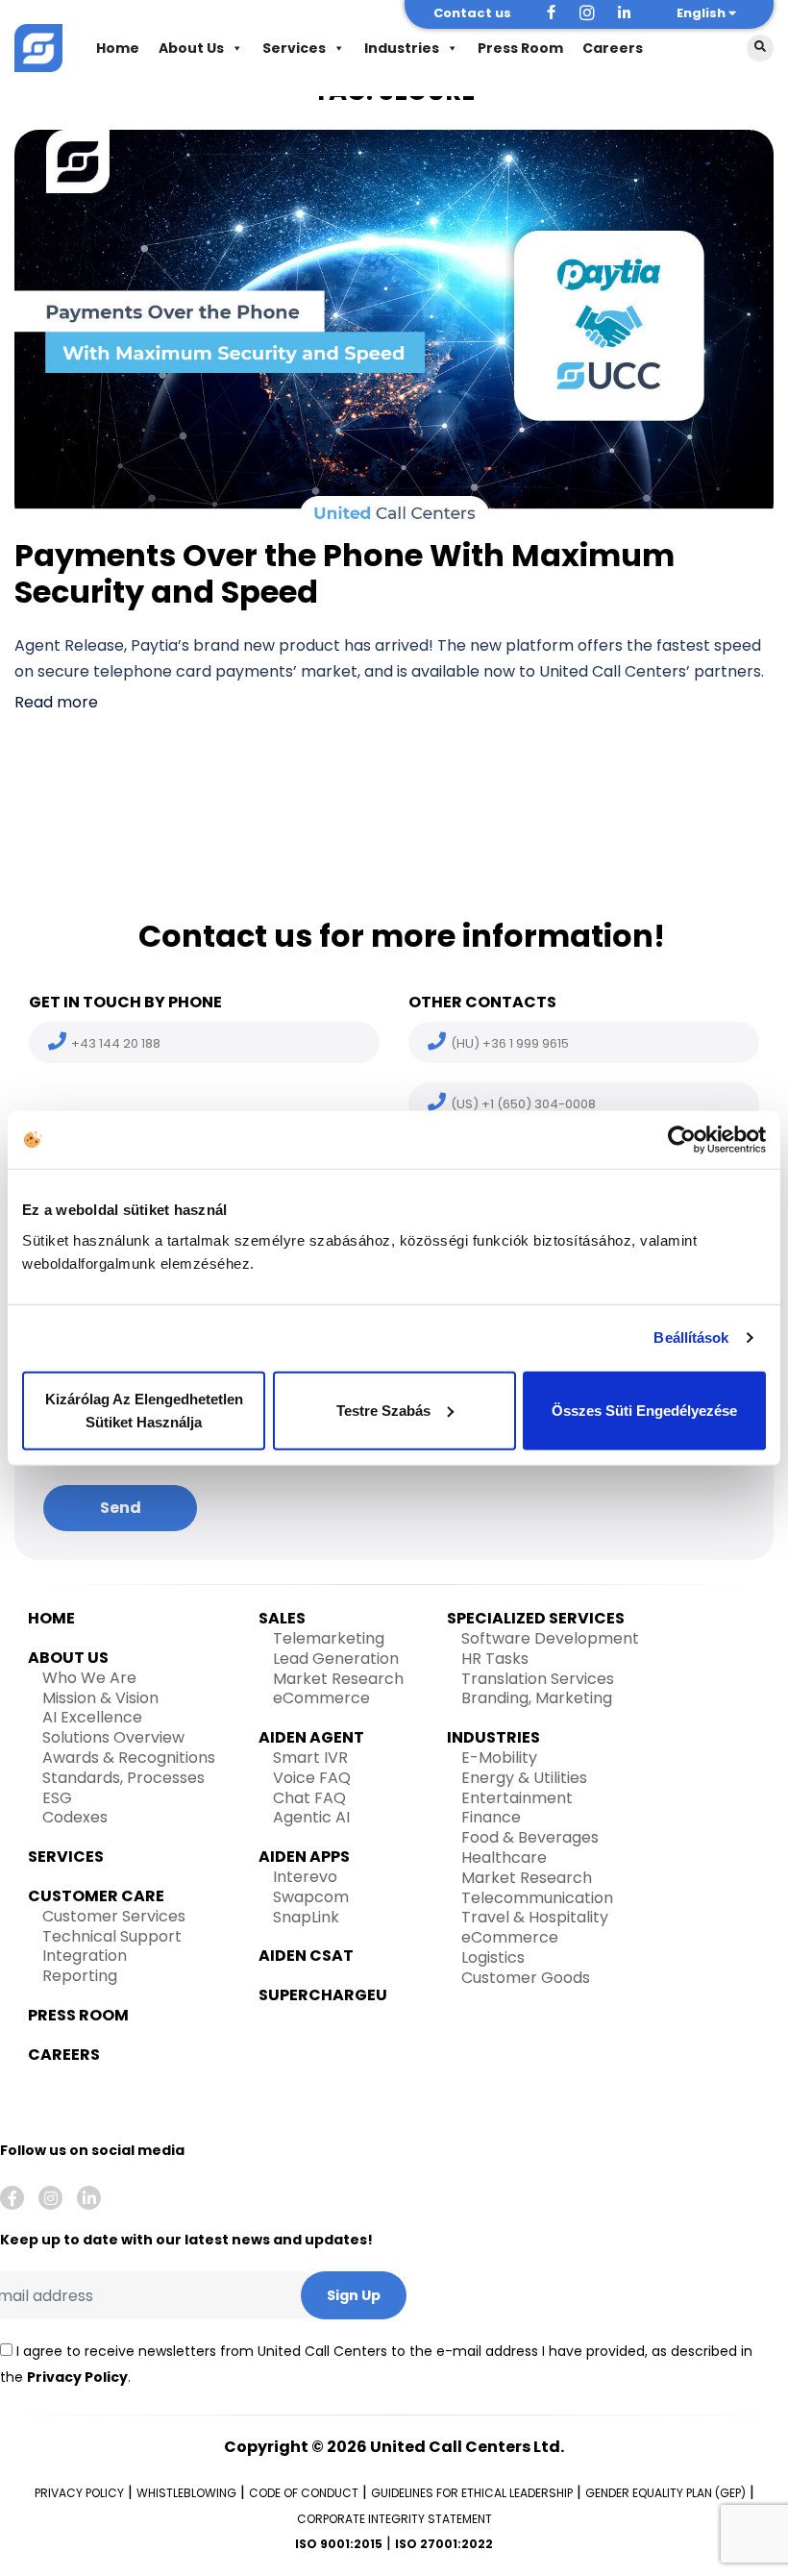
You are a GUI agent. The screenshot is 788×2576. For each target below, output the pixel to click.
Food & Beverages (530, 1837)
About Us (191, 48)
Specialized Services (536, 1618)
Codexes (75, 1817)
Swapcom (311, 1897)
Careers (613, 48)
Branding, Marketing (537, 1698)
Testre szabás (383, 1410)
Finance (491, 1817)
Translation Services (538, 1679)
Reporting (80, 1976)
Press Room (520, 48)
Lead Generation (336, 1659)
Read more (56, 702)
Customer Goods (526, 1978)
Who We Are (89, 1678)
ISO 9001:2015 (339, 2544)
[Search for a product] (760, 48)
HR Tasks (495, 1659)
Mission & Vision (100, 1698)
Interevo (305, 1877)
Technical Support (112, 1936)
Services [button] (294, 48)
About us (68, 1658)
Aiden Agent (311, 1737)
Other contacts (482, 1002)
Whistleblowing (186, 2493)
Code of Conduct (304, 2493)
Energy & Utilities (524, 1778)
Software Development (550, 1638)
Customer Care (96, 1896)
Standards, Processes (123, 1778)
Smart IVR (310, 1758)
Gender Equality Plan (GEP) (665, 2493)
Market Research (338, 1679)
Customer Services (114, 1916)
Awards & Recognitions (129, 1758)
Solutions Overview (113, 1737)
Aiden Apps (304, 1857)
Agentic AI (311, 1817)
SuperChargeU (323, 1995)
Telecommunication (537, 1898)
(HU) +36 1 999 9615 (510, 1043)
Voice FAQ (312, 1778)
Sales (282, 1618)
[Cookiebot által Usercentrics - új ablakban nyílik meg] (682, 1140)
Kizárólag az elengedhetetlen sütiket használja (144, 1410)
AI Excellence (92, 1717)
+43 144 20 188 (116, 1043)
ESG (57, 1798)
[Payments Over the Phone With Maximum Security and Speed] (394, 327)
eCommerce (321, 1698)
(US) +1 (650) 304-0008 (523, 1104)
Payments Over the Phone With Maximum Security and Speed (345, 573)
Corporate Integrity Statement (394, 2519)
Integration (85, 1956)
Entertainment (517, 1798)
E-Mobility (499, 1758)
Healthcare (504, 1858)
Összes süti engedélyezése (644, 1410)
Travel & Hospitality (535, 1917)
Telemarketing (329, 1638)
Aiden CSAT (306, 1956)
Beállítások (691, 1338)
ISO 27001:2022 (444, 2544)
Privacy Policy (77, 2377)
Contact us (472, 13)
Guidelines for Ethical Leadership (472, 2493)
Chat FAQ (309, 1798)
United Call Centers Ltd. (467, 2447)
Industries (402, 48)
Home (118, 48)
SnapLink (306, 1917)
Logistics (493, 1957)
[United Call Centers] (38, 46)
